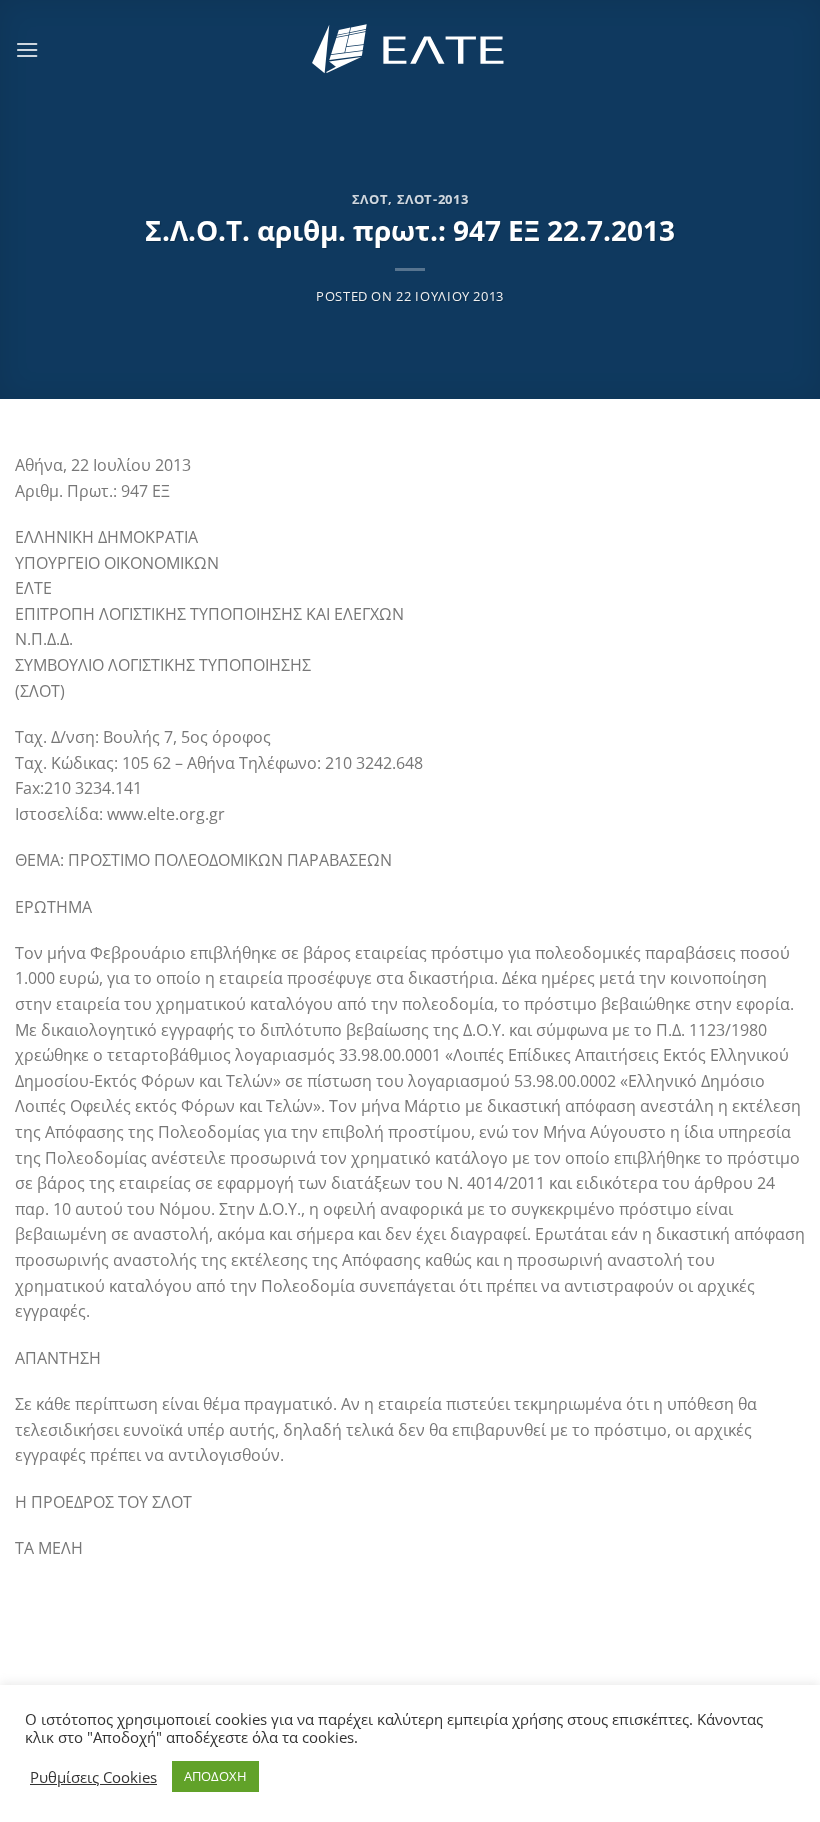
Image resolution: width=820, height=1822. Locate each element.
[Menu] (27, 49)
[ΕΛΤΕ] (410, 49)
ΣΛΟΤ (370, 199)
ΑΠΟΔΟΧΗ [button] (215, 1776)
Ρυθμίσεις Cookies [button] (93, 1777)
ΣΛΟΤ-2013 (433, 199)
